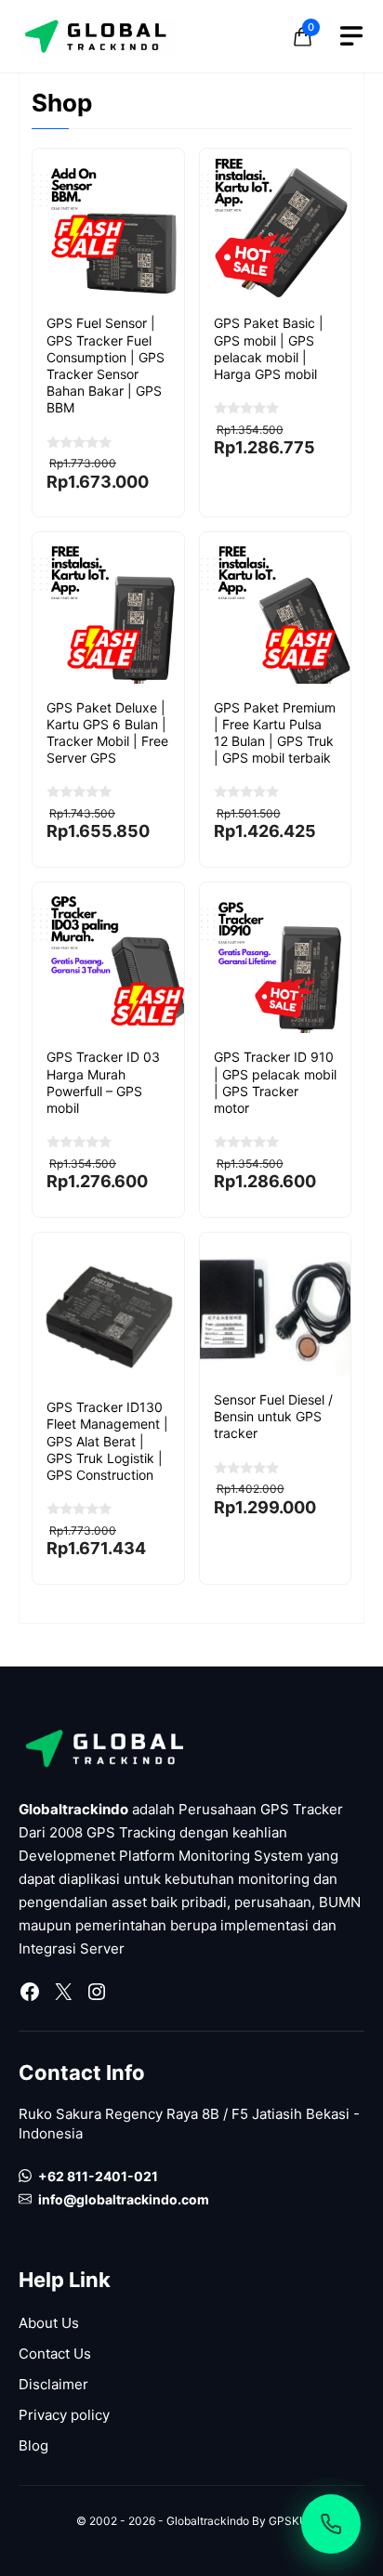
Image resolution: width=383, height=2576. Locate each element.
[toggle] (351, 36)
